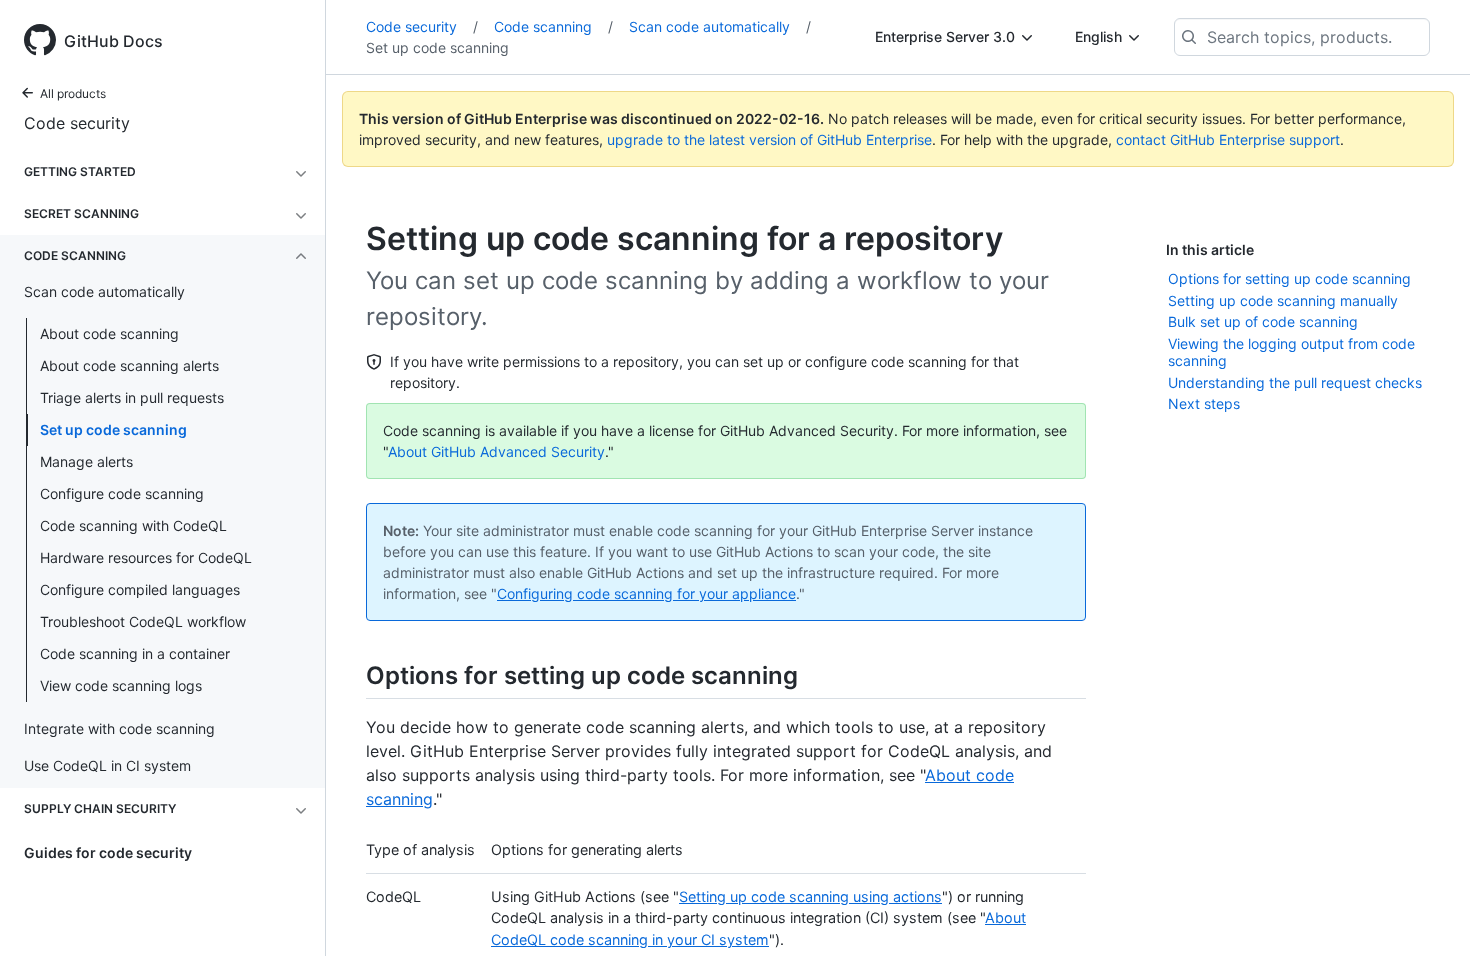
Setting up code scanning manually (1283, 300)
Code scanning (553, 26)
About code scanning (109, 333)
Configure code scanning (122, 493)
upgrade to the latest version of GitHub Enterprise (769, 139)
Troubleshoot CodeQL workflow (143, 621)
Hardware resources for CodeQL (146, 557)
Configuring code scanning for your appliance (646, 593)
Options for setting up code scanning (1289, 278)
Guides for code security (108, 852)
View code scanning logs (121, 685)
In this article (1210, 249)
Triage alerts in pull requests (132, 397)
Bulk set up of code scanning (1263, 321)
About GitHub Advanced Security (496, 451)
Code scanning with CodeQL (133, 525)
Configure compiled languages (140, 589)
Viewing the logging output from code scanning (1291, 352)
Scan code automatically (720, 26)
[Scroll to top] (1426, 912)
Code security (77, 123)
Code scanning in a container (135, 653)
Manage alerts (86, 461)
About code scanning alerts (129, 365)
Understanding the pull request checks (1295, 382)
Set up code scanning (113, 429)
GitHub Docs (113, 41)
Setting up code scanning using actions (810, 896)
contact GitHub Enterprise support (1228, 139)
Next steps (1204, 403)
